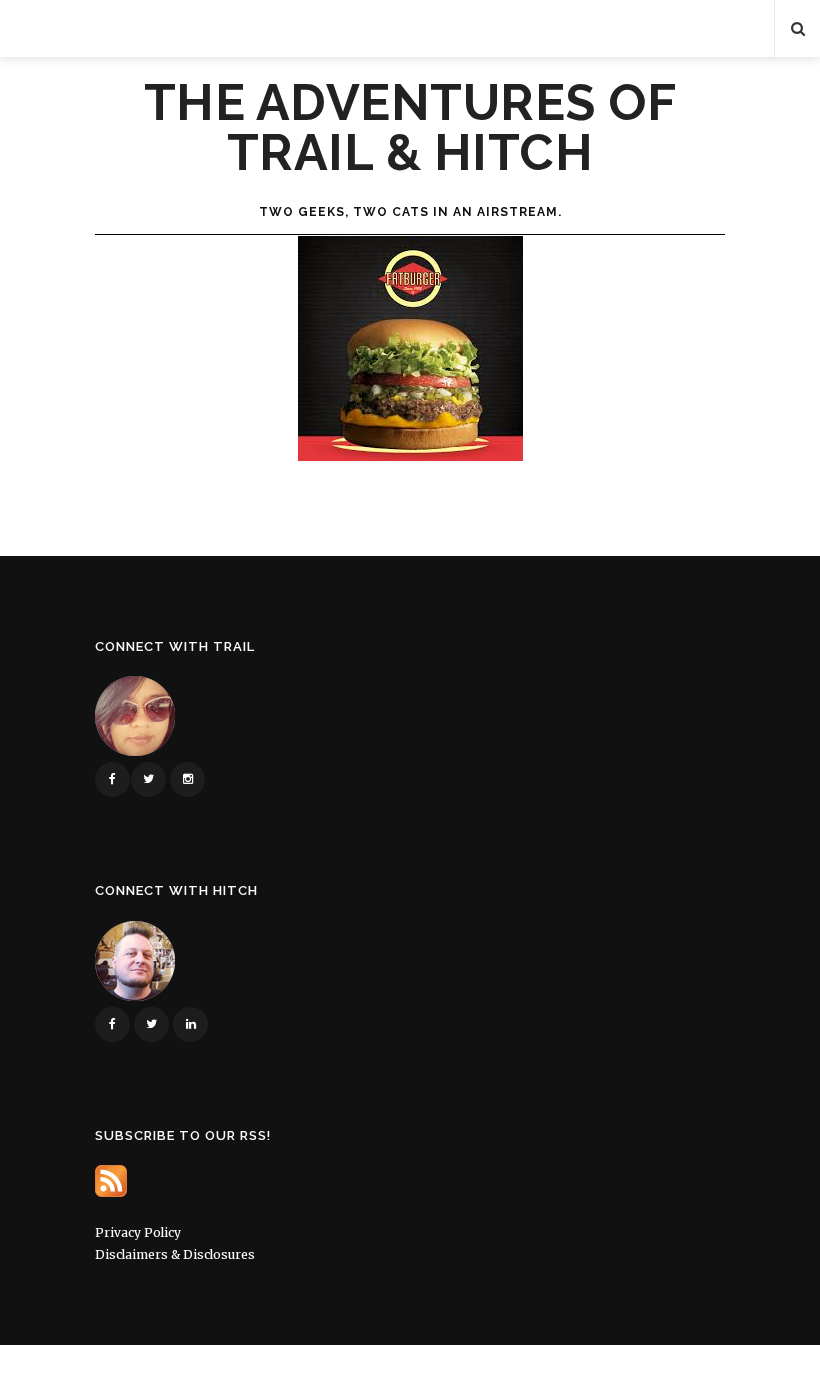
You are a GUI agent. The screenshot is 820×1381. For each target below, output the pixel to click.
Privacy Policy (138, 1232)
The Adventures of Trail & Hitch (410, 128)
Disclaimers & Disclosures (175, 1254)
